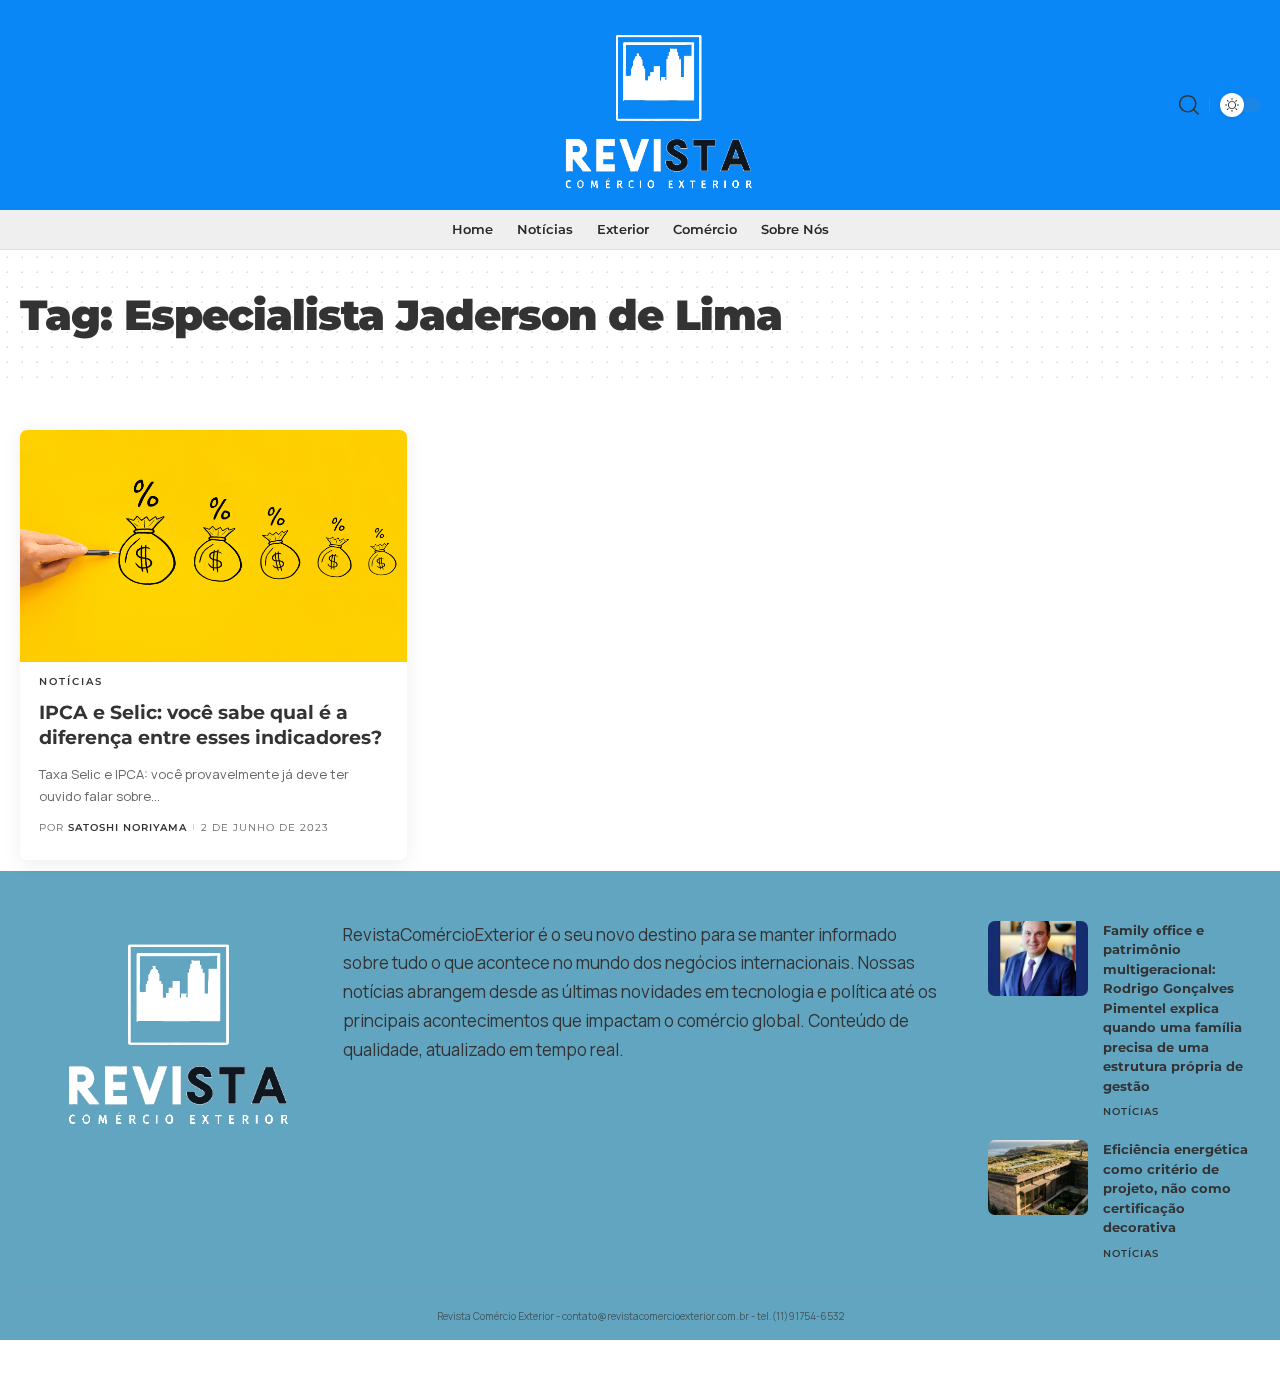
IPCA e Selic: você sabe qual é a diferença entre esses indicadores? (210, 725)
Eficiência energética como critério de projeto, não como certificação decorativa (1175, 1188)
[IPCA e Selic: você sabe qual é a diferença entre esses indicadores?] (213, 546)
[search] (1189, 105)
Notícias (71, 681)
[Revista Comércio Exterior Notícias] (640, 105)
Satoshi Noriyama (127, 827)
